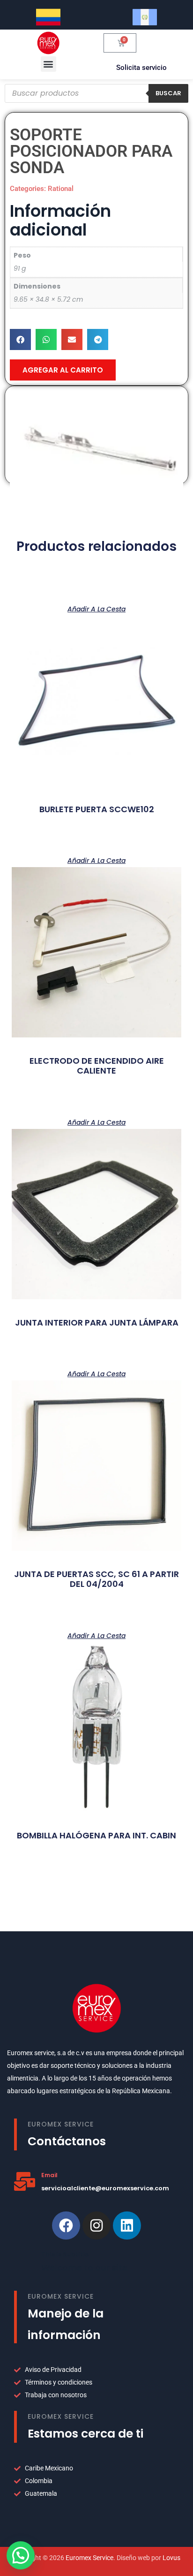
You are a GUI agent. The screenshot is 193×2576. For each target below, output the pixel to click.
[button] (48, 64)
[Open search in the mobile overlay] (96, 93)
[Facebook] (66, 2225)
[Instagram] (96, 2225)
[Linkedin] (127, 2225)
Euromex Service (89, 2558)
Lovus (171, 2558)
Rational (61, 189)
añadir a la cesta (96, 608)
